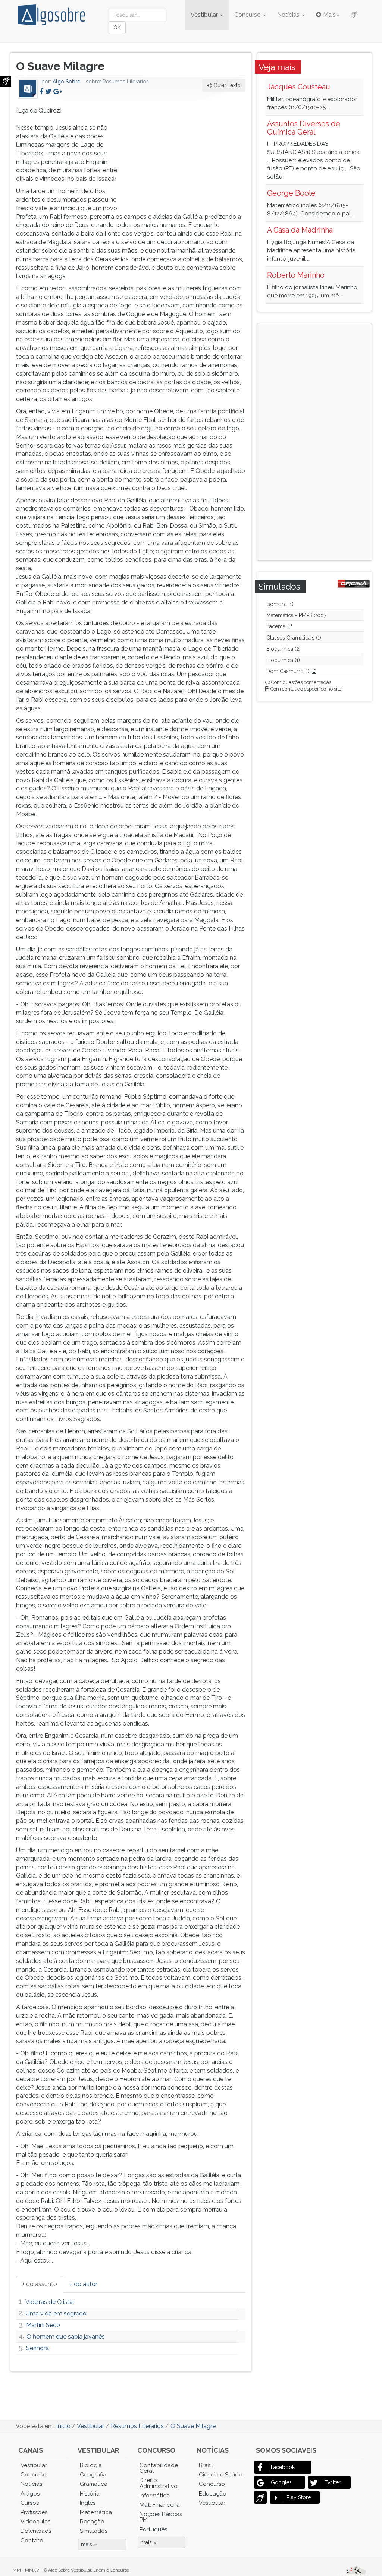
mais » (89, 2544)
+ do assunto (40, 2284)
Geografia (93, 2475)
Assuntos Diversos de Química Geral (304, 128)
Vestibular (205, 15)
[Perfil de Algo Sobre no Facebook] (41, 91)
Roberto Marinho (296, 275)
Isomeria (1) (280, 604)
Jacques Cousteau (299, 87)
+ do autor (84, 2284)
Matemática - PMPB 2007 (296, 615)
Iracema (276, 626)
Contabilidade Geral (159, 2468)
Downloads (36, 2531)
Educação (213, 2494)
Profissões (34, 2512)
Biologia (91, 2465)
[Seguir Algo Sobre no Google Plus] (58, 91)
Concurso (248, 15)
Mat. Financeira (160, 2505)
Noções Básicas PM (161, 2517)
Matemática (96, 2512)
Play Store (299, 2497)
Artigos (30, 2494)
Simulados (94, 2531)
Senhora (37, 2348)
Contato (32, 2541)
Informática (155, 2495)
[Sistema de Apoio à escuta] (6, 81)
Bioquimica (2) (284, 649)
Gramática (94, 2484)
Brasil (206, 2465)
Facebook (283, 2467)
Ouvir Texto (226, 85)
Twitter (333, 2482)
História (90, 2494)
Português (153, 2529)
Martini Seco (43, 2325)
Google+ (281, 2482)
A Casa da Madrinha (300, 230)
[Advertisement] (190, 153)
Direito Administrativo (159, 2483)
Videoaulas (35, 2522)
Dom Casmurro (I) (288, 671)
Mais (329, 15)
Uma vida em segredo (56, 2313)
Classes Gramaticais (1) (294, 638)
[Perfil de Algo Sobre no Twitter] (48, 91)
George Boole (291, 193)
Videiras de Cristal (50, 2302)
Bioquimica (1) (283, 660)
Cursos (30, 2503)
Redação (92, 2522)
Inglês (88, 2503)
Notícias (289, 15)
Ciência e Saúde (220, 2475)
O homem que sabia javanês (66, 2337)
